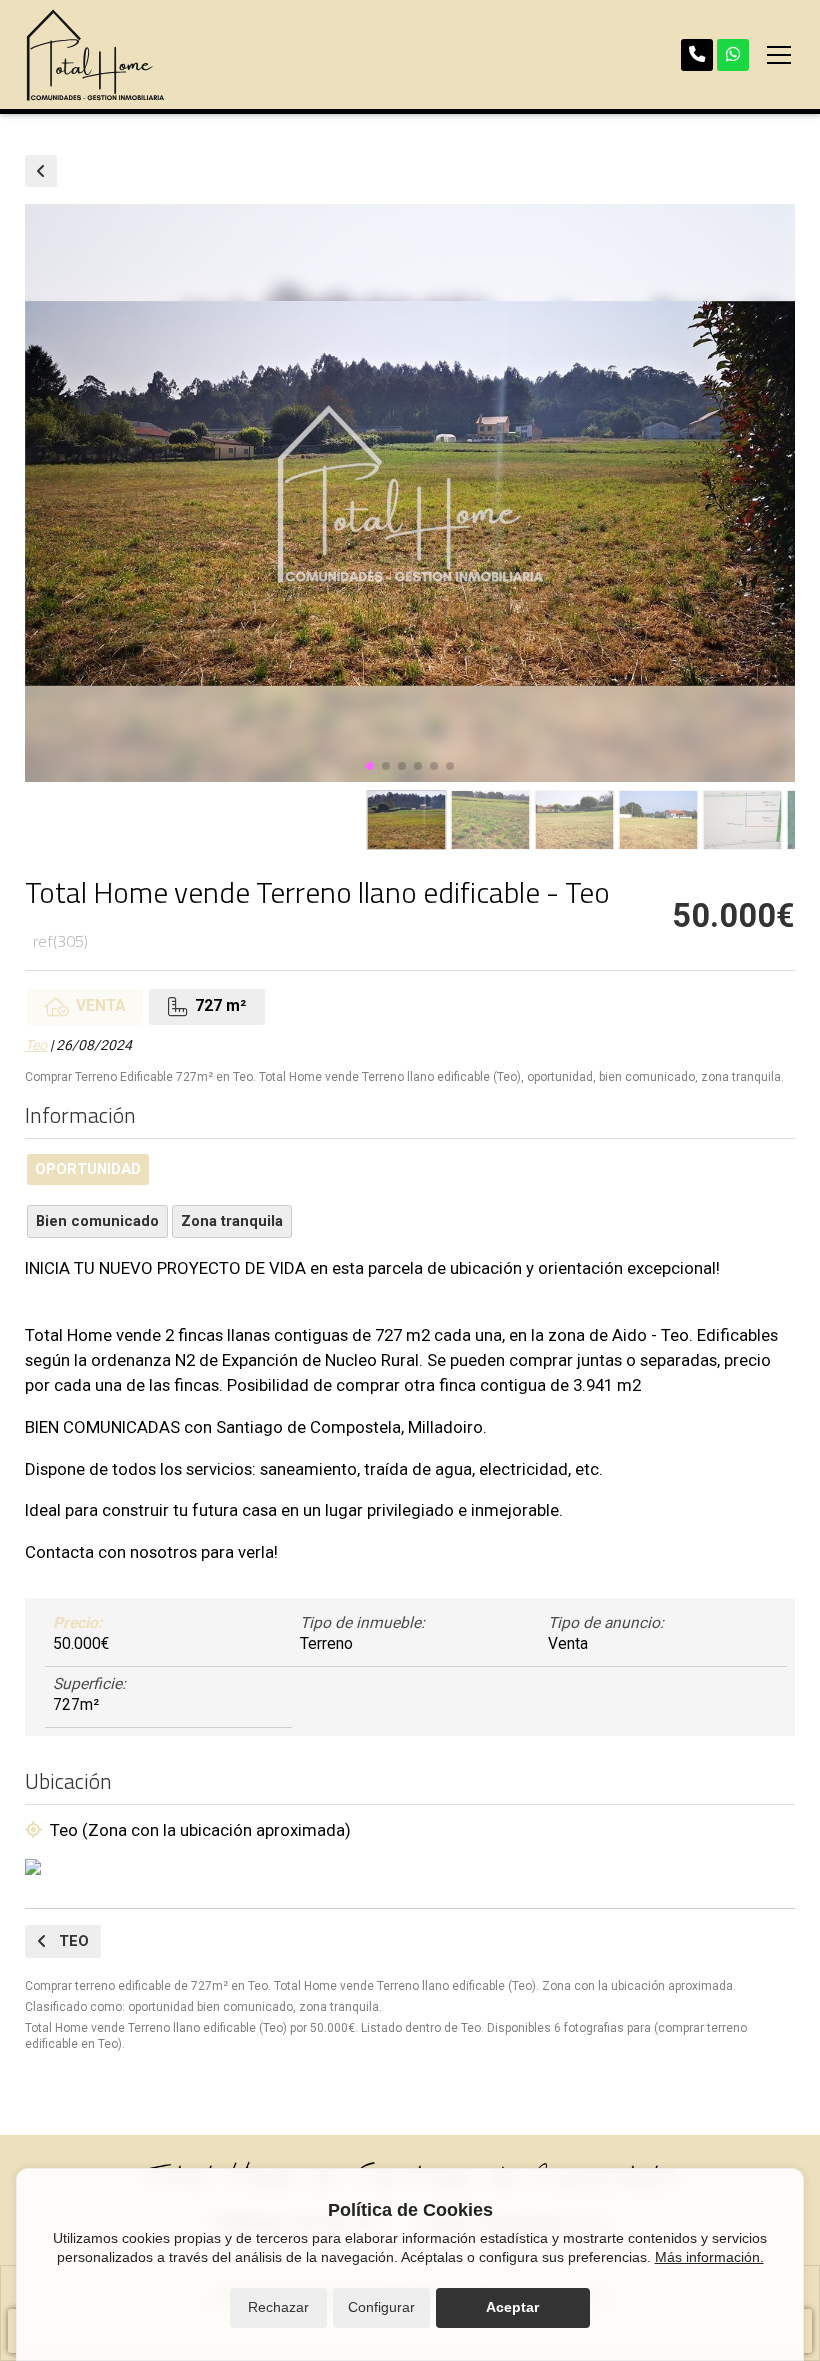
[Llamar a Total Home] (697, 55)
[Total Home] (95, 54)
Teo (36, 1045)
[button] (370, 766)
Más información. (709, 2257)
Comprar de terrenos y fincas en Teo (41, 171)
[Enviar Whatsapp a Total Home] (733, 55)
